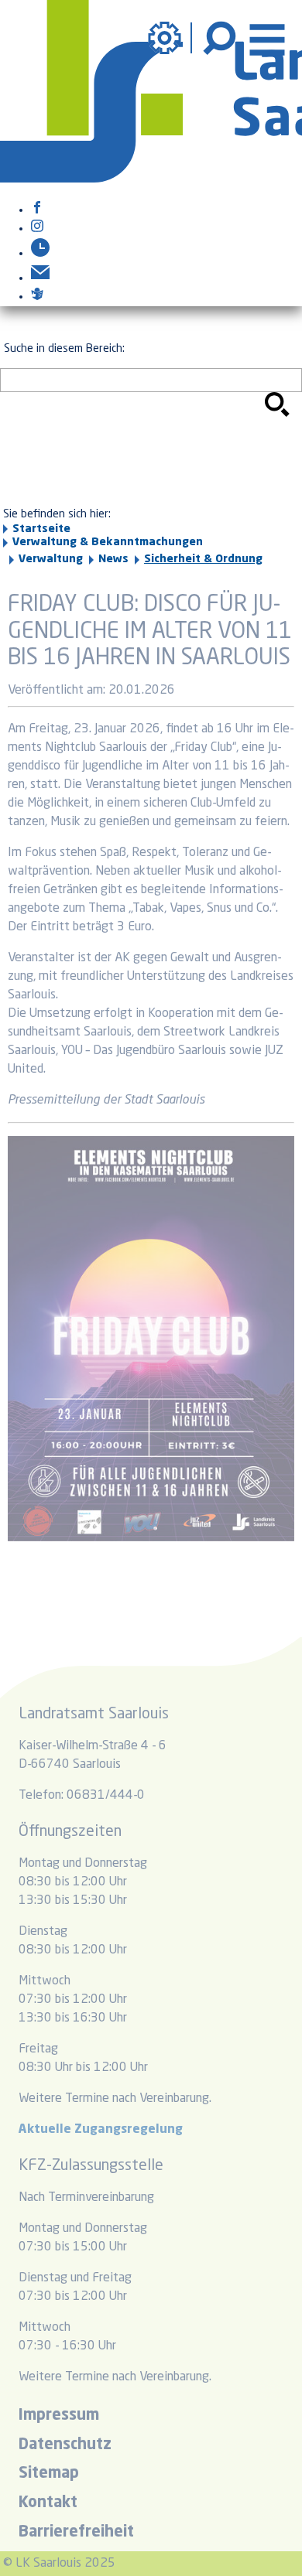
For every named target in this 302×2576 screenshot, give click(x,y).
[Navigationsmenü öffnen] (267, 38)
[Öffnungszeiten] (40, 254)
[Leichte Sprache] (37, 297)
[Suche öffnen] (221, 38)
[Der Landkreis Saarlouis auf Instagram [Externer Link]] (37, 229)
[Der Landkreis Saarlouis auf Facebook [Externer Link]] (37, 210)
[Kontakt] (40, 278)
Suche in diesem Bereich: (64, 349)
